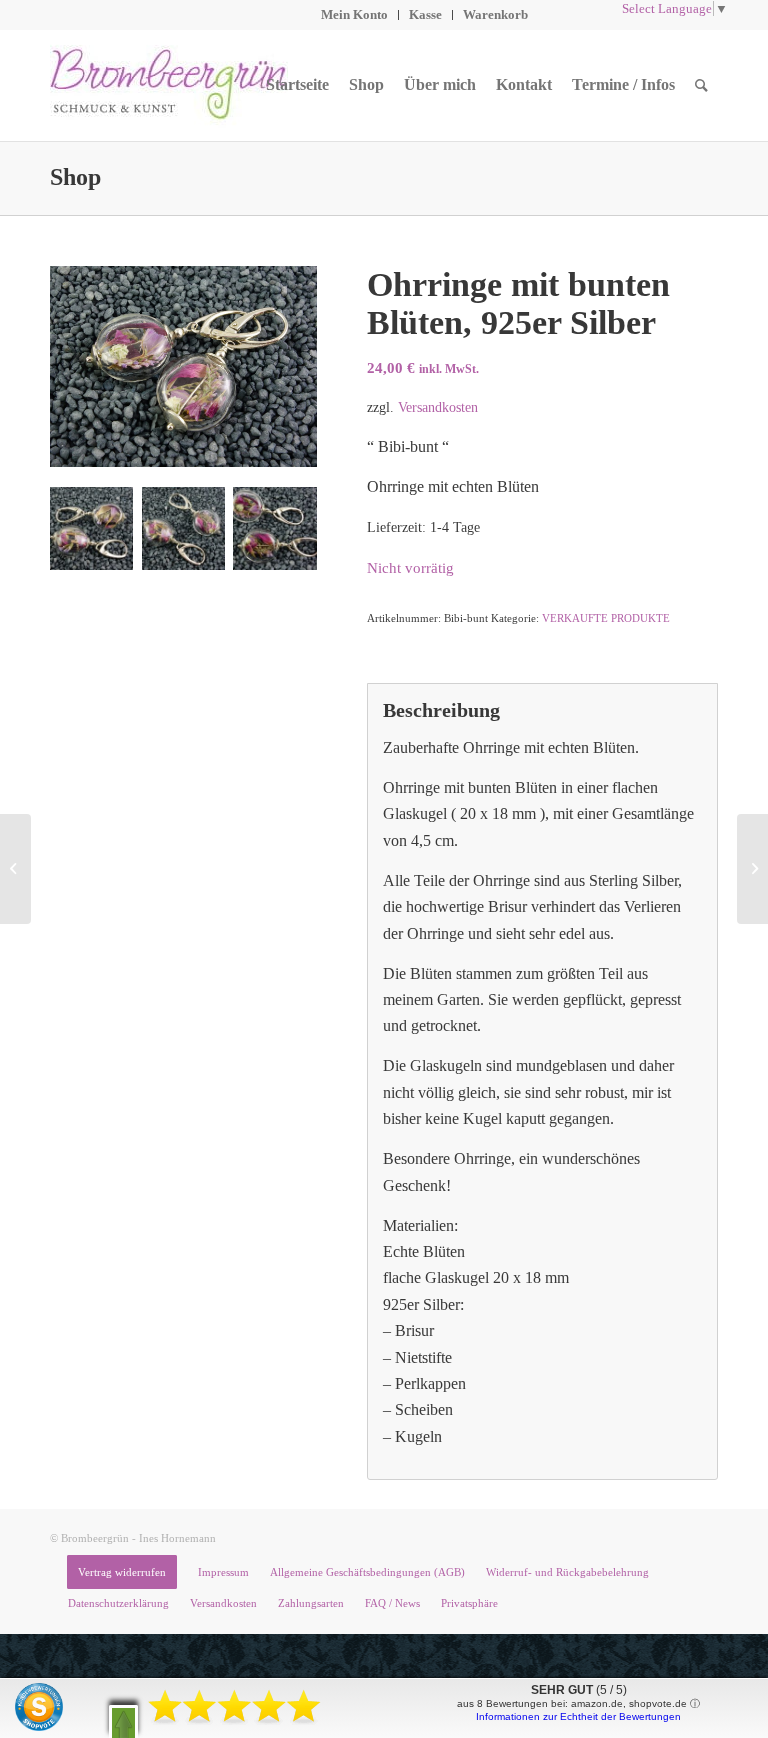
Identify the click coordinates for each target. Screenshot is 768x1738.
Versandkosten (438, 407)
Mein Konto (354, 14)
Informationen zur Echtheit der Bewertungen (578, 1716)
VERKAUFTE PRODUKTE (606, 618)
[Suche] (701, 85)
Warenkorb (495, 14)
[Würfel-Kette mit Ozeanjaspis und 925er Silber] (752, 869)
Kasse (425, 14)
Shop (75, 177)
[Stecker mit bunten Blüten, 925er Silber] (15, 869)
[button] (123, 1721)
